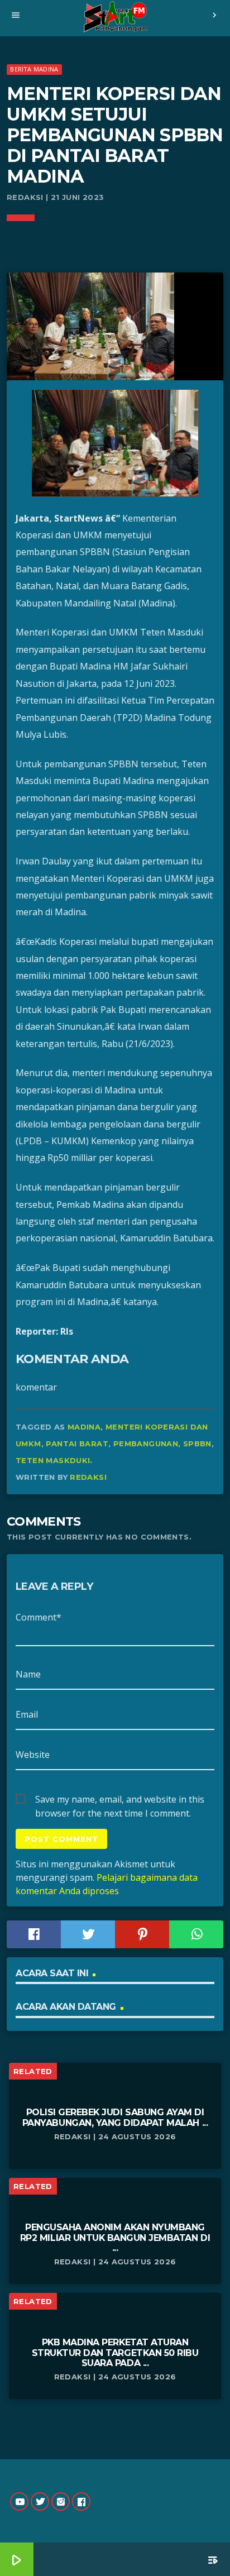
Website (33, 1755)
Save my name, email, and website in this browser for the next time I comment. (120, 1800)
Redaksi (88, 1477)
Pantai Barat (77, 1444)
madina (84, 1427)
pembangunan (146, 1444)
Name (28, 1674)
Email (27, 1714)
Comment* (39, 1617)
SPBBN (197, 1444)
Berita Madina (34, 69)
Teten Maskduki (53, 1460)
